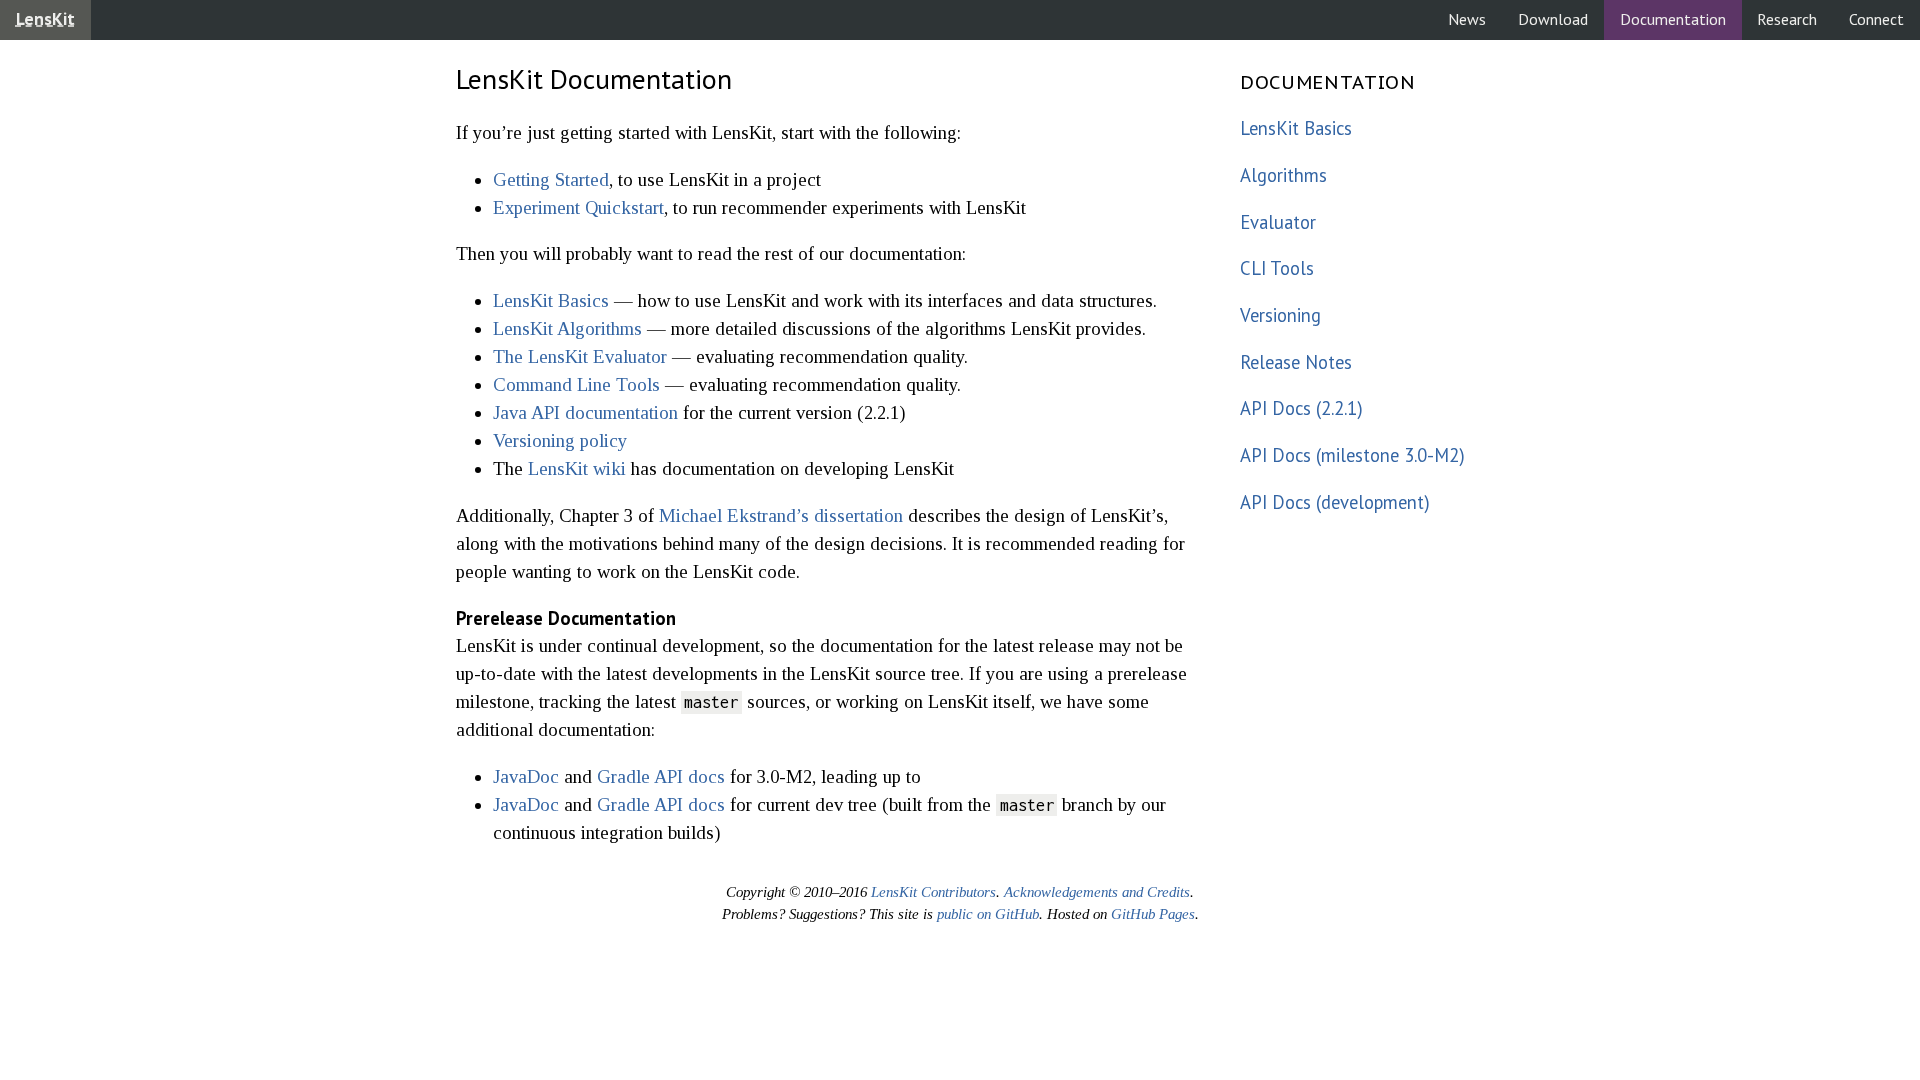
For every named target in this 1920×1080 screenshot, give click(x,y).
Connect (1876, 19)
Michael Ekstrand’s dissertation (781, 515)
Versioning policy (560, 440)
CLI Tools (1277, 268)
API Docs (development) (1335, 502)
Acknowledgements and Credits (1097, 892)
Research (1787, 19)
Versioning (1280, 315)
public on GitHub (988, 914)
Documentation (1673, 19)
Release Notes (1296, 362)
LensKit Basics (551, 300)
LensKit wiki (577, 468)
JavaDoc (526, 776)
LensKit (45, 19)
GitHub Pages (1153, 914)
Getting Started (551, 179)
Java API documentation (585, 412)
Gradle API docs (661, 776)
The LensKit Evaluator (580, 356)
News (1467, 19)
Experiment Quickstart (578, 207)
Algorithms (1283, 175)
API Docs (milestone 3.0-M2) (1347, 455)
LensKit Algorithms (567, 328)
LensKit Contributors (933, 892)
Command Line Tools (576, 384)
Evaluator (1278, 222)
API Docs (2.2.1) (1301, 408)
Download (1553, 19)
